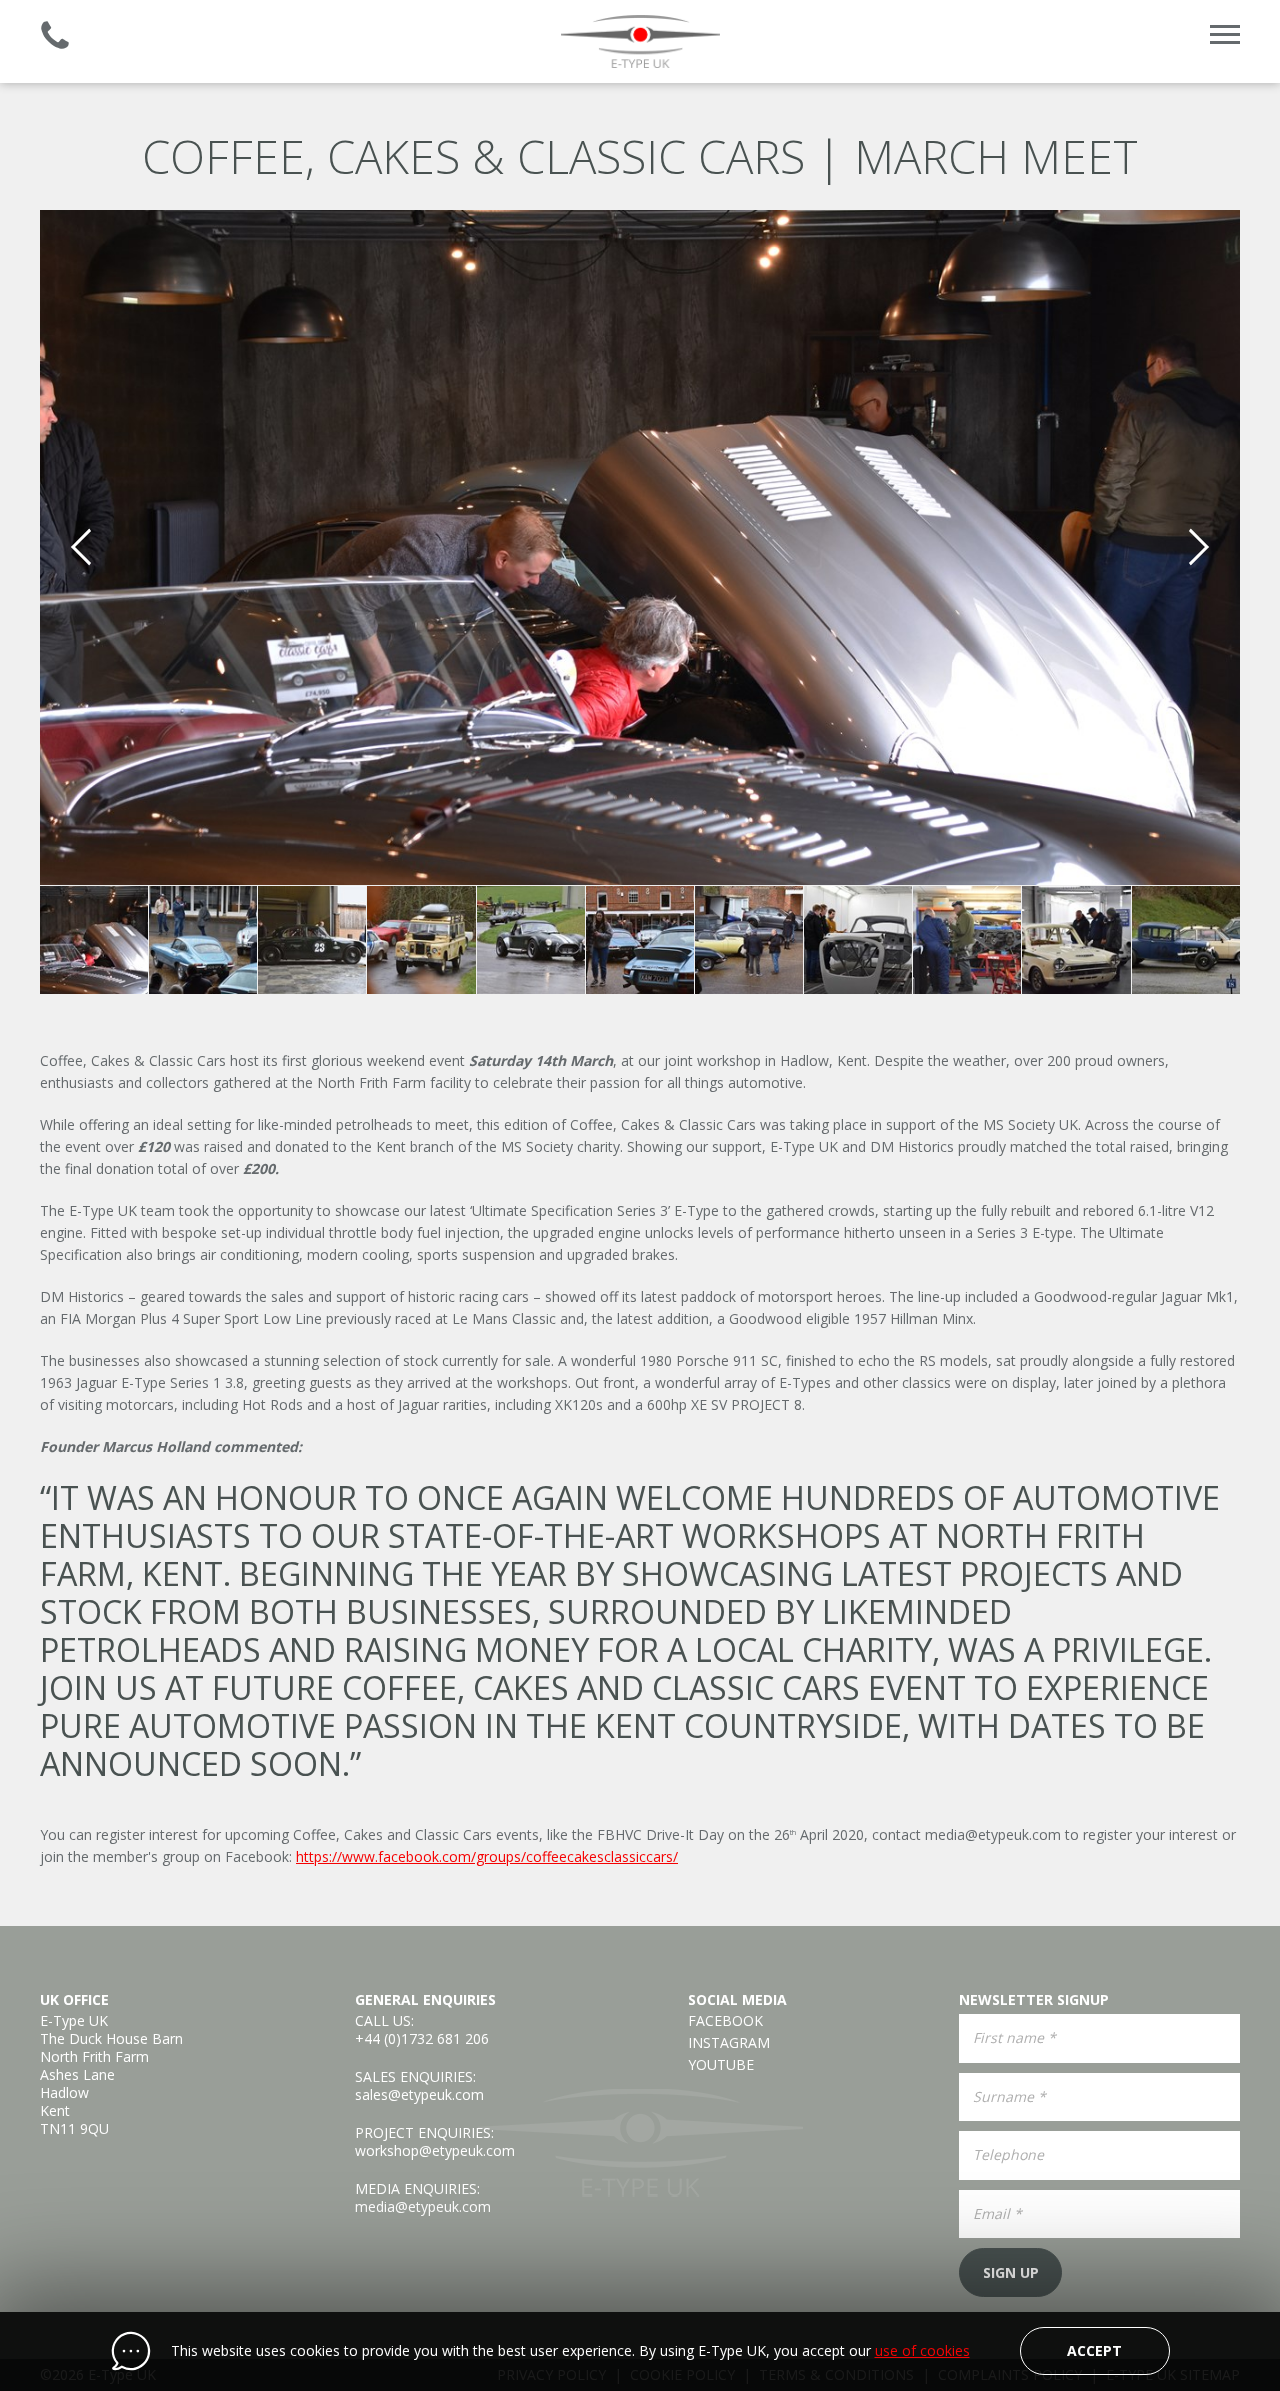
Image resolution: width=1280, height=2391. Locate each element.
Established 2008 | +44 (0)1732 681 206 (55, 35)
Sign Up (1011, 2272)
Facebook (725, 2021)
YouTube (721, 2065)
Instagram (729, 2043)
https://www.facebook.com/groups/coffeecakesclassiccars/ (487, 1856)
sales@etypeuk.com (419, 2094)
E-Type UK (640, 41)
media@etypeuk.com (993, 1834)
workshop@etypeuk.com (435, 2150)
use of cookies (922, 2351)
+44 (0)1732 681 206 (422, 2038)
